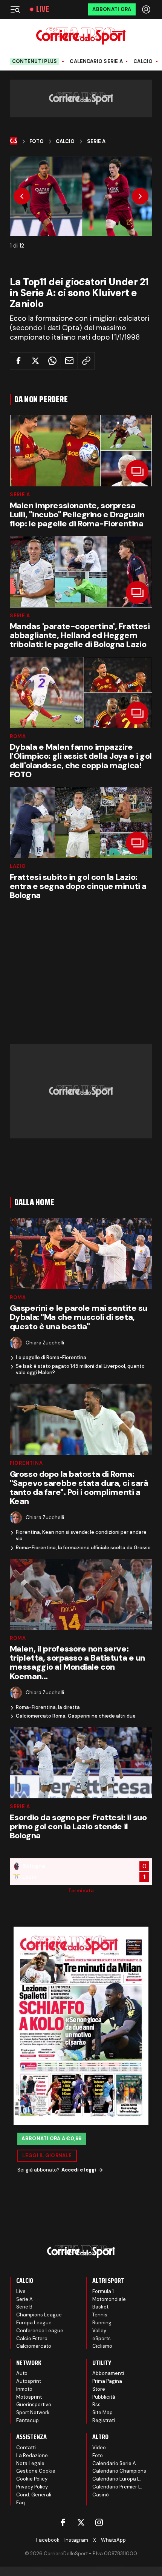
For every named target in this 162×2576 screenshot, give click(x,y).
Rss (96, 2405)
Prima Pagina (107, 2381)
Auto (22, 2373)
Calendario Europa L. (117, 2479)
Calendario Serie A (96, 62)
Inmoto (24, 2389)
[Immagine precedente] (22, 196)
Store (99, 2389)
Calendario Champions (119, 2471)
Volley (99, 2331)
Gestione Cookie (36, 2471)
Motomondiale (109, 2299)
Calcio (143, 62)
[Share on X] (35, 361)
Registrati (104, 2420)
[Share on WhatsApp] (52, 361)
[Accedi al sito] (147, 9)
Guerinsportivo (34, 2405)
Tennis (100, 2315)
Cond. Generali (34, 2495)
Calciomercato (34, 2346)
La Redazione (32, 2455)
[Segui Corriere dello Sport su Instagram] (99, 2522)
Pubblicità (104, 2397)
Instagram (76, 2540)
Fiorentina (26, 1463)
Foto (37, 141)
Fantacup (28, 2420)
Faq (21, 2503)
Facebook (48, 2540)
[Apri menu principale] (15, 9)
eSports (102, 2338)
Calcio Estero (32, 2338)
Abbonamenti (108, 2373)
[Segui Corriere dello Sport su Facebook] (63, 2522)
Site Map (102, 2412)
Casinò (101, 2495)
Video (99, 2448)
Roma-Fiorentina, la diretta (48, 1707)
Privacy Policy (32, 2487)
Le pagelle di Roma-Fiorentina (51, 1358)
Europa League (34, 2323)
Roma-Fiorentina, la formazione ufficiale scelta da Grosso (83, 1548)
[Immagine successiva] (140, 196)
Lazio (18, 866)
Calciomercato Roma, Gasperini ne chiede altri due (76, 1716)
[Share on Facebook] (18, 361)
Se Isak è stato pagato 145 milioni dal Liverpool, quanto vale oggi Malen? (80, 1370)
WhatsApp (113, 2540)
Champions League (39, 2315)
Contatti (26, 2448)
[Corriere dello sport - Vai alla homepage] (81, 36)
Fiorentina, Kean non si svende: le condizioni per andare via (81, 1536)
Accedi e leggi (79, 2170)
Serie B (24, 2307)
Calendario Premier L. (117, 2487)
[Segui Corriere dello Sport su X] (81, 2522)
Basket (100, 2307)
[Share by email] (69, 361)
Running (102, 2323)
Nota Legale (30, 2463)
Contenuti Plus (35, 61)
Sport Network (33, 2412)
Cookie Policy (32, 2479)
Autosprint (29, 2381)
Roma (18, 736)
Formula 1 (103, 2291)
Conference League (40, 2331)
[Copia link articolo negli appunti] (86, 361)
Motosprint (29, 2397)
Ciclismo (102, 2346)
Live (43, 9)
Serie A (96, 141)
